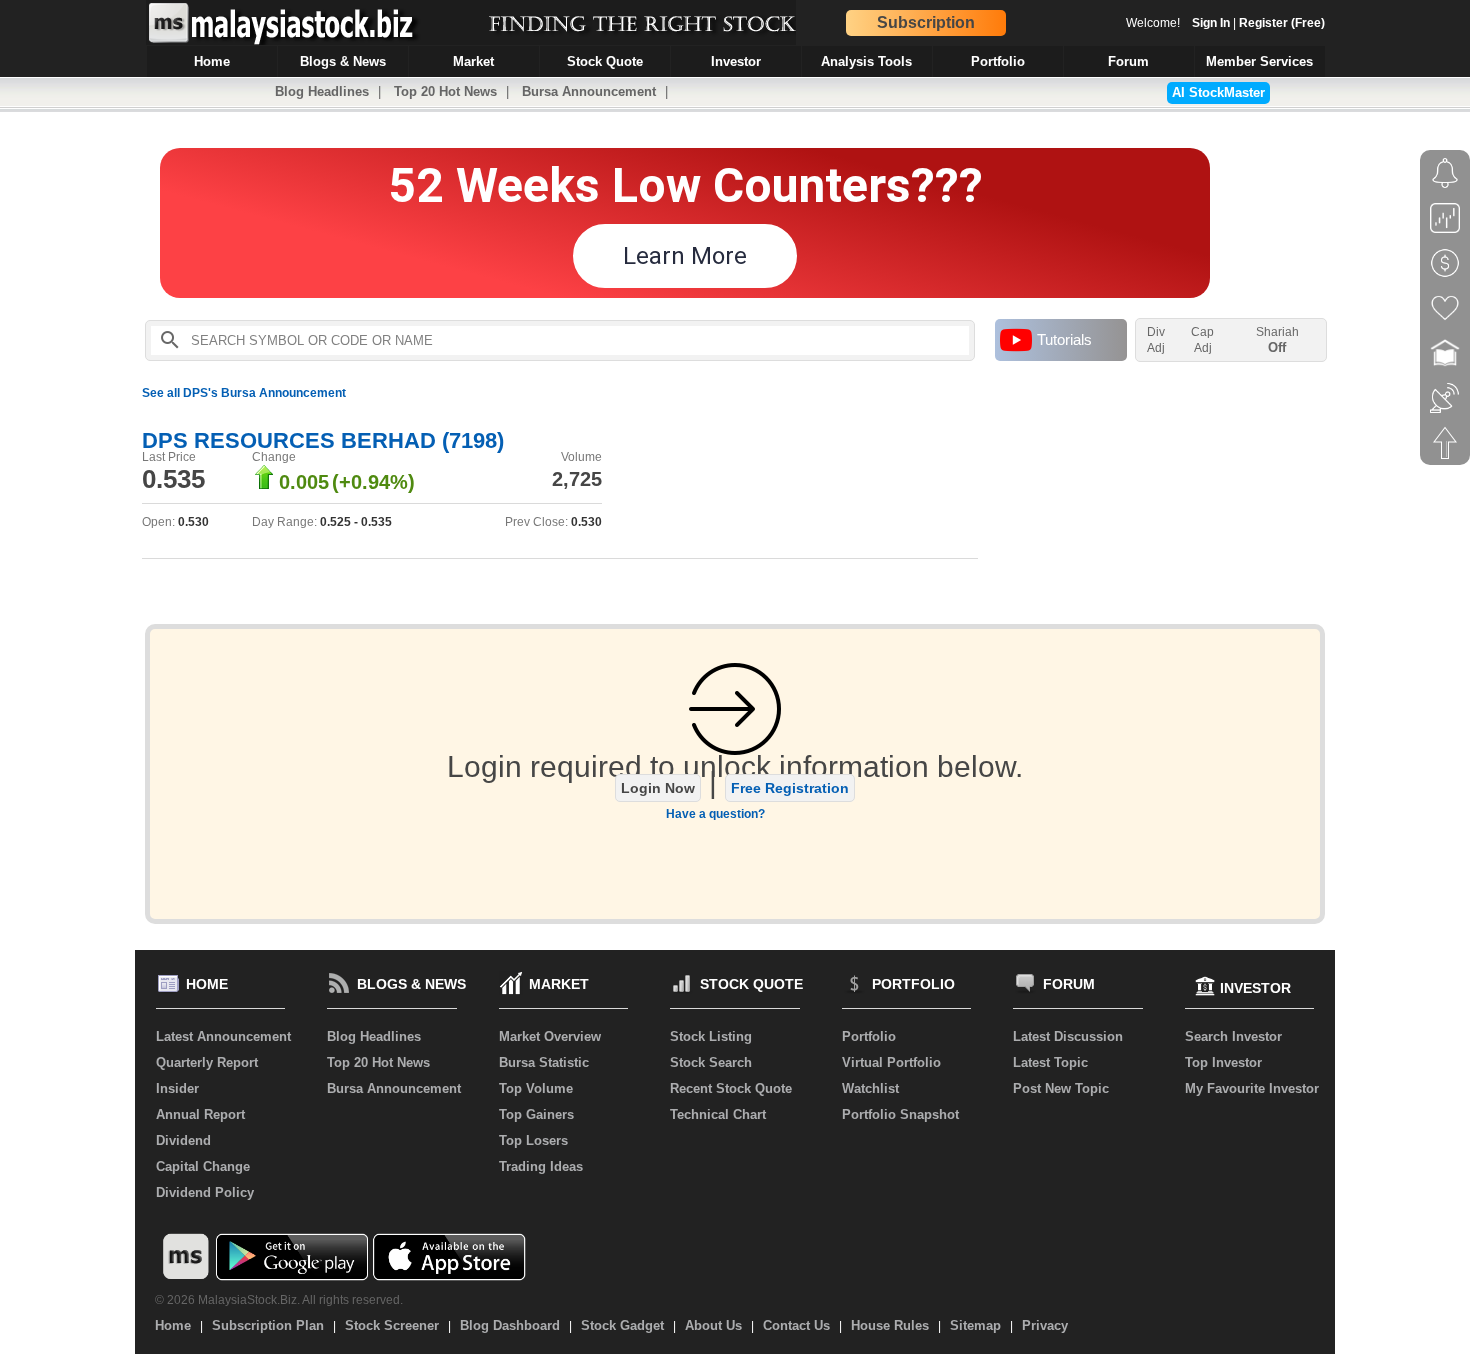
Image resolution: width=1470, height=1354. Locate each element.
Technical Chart (718, 1114)
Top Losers (533, 1140)
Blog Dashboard (510, 1325)
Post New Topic (1061, 1088)
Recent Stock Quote (731, 1088)
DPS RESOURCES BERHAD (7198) (323, 440)
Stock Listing (711, 1036)
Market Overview (550, 1036)
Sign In (1211, 23)
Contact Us (796, 1325)
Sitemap (975, 1325)
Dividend (183, 1140)
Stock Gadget (622, 1325)
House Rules (890, 1325)
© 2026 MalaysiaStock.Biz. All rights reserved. (279, 1300)
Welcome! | (1225, 23)
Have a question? (715, 814)
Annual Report (200, 1114)
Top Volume (536, 1088)
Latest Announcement (223, 1036)
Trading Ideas (541, 1166)
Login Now (658, 788)
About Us (713, 1325)
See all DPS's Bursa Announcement (244, 393)
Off (1277, 347)
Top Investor (1223, 1062)
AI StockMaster (1218, 92)
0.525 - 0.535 (356, 522)
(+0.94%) (373, 482)
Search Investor (1233, 1036)
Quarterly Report (207, 1062)
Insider (177, 1088)
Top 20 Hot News (445, 91)
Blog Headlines (322, 91)
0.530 (193, 522)
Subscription (926, 22)
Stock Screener (392, 1325)
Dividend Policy (205, 1192)
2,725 (577, 479)
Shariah (1277, 340)
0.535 (173, 479)
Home (173, 1325)
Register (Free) (1282, 23)
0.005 (304, 482)
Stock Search (711, 1062)
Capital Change (203, 1166)
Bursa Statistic (544, 1062)
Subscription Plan (268, 1325)
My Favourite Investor (1252, 1088)
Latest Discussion (1068, 1036)
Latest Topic (1050, 1062)
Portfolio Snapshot (900, 1114)
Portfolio (869, 1036)
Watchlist (870, 1088)
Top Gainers (536, 1114)
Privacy (1045, 1325)
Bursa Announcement (589, 91)
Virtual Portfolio (891, 1062)
